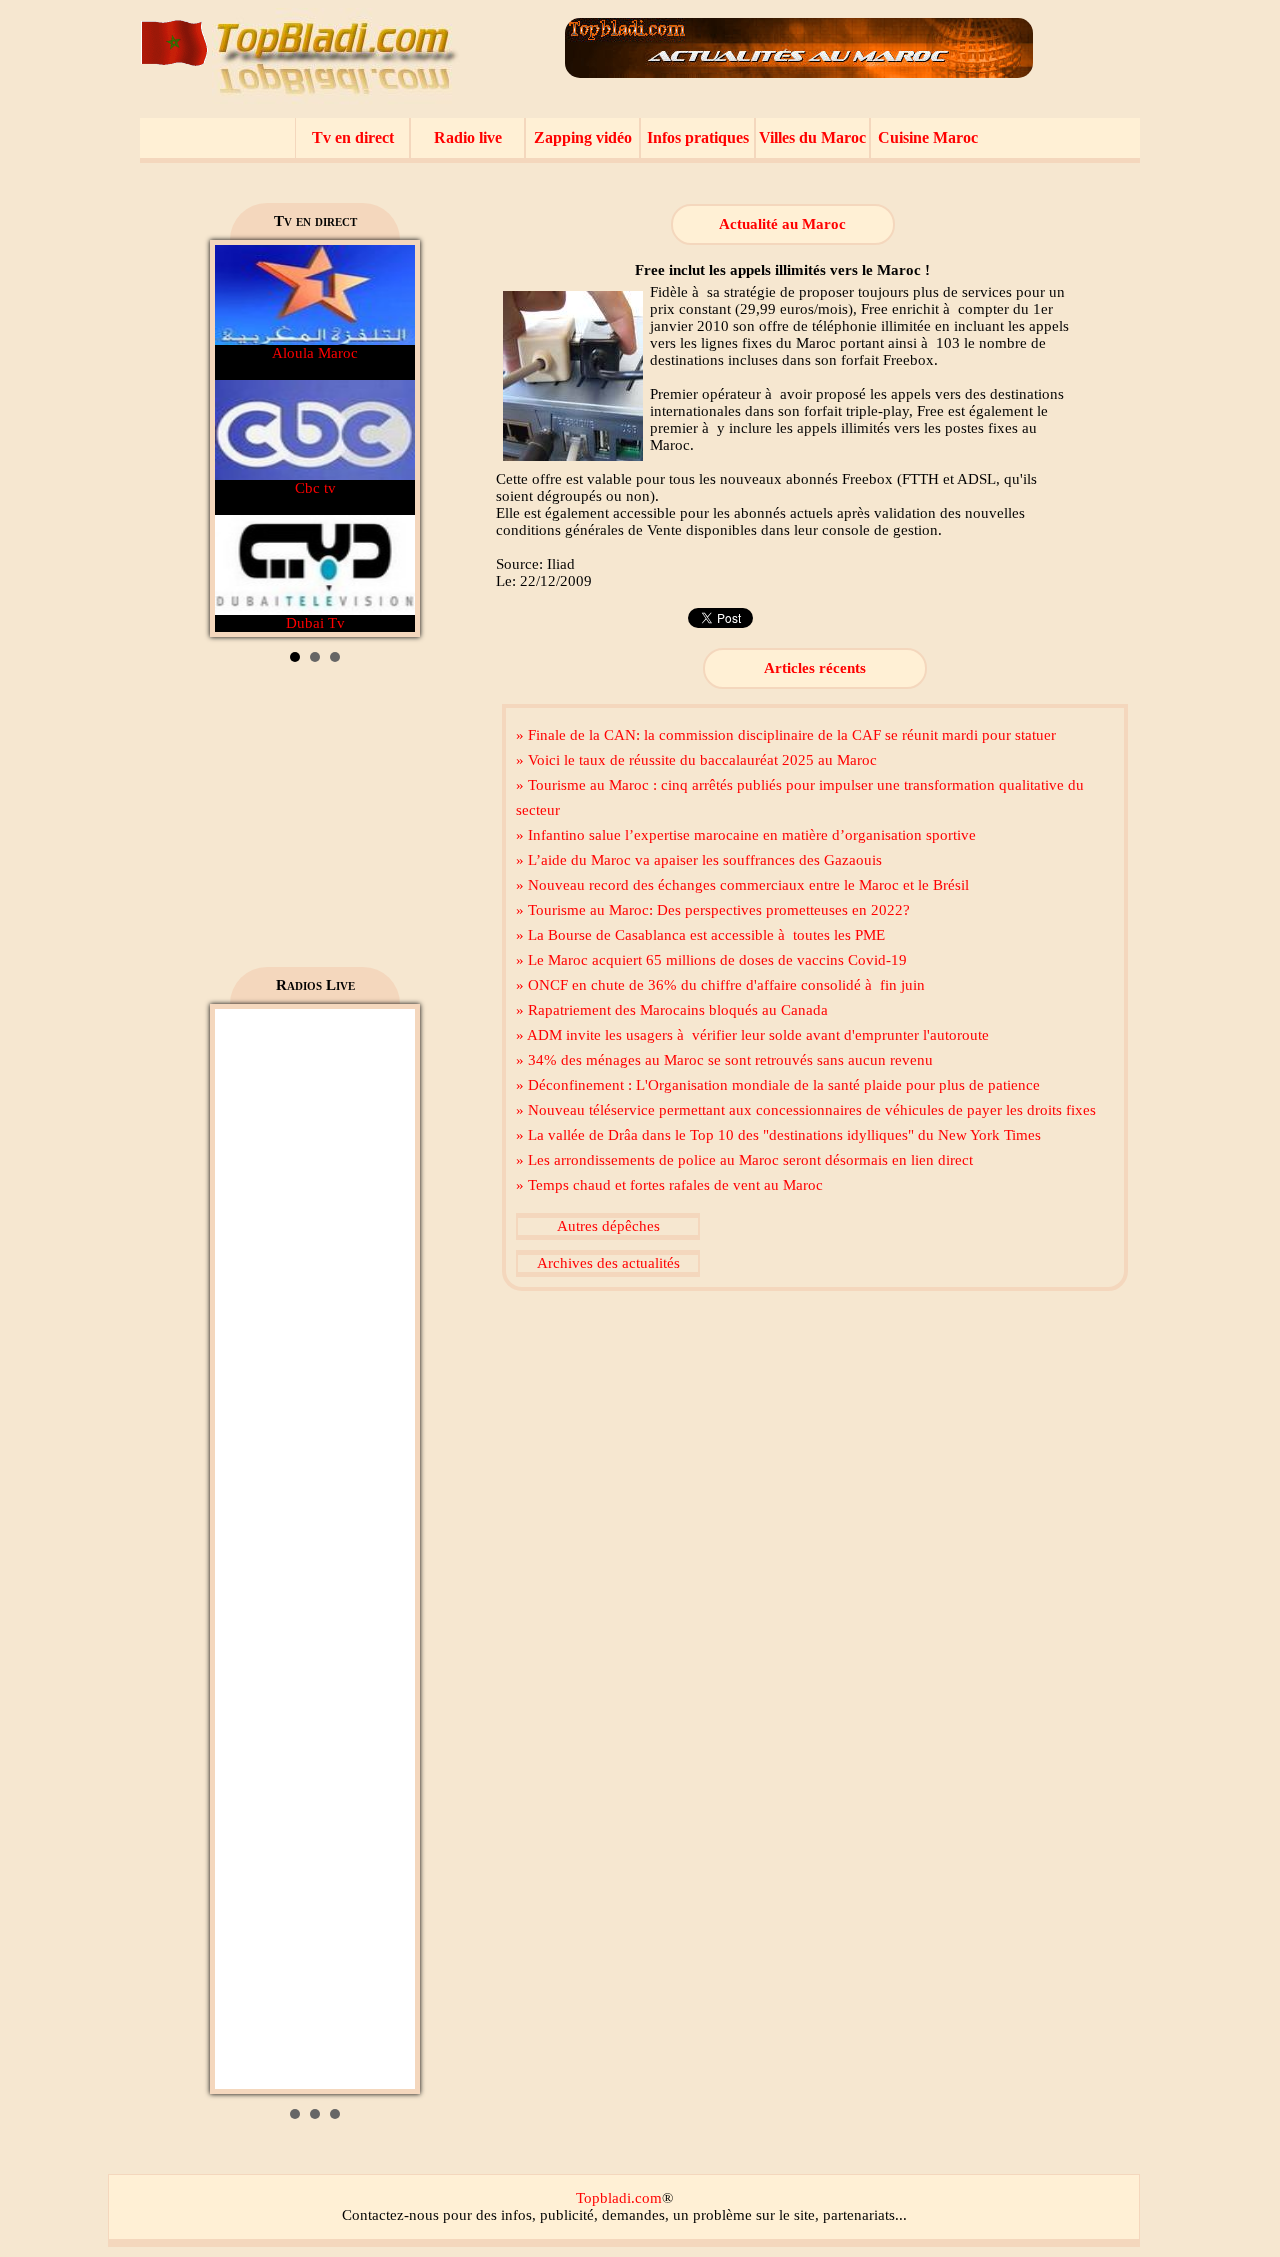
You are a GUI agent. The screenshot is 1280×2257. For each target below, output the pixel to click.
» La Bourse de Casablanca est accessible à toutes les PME (700, 935)
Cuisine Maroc (928, 137)
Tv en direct (353, 137)
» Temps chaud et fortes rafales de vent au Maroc (669, 1185)
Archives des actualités (608, 1263)
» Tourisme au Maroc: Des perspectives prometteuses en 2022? (713, 910)
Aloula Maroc (315, 353)
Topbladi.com (619, 2198)
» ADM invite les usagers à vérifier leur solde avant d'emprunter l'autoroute (752, 1035)
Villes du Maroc (812, 137)
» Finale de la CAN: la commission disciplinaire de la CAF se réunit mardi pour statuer (786, 735)
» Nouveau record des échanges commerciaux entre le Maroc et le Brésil (742, 885)
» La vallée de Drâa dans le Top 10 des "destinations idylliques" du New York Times (778, 1135)
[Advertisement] (315, 822)
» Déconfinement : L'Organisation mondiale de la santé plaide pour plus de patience (778, 1085)
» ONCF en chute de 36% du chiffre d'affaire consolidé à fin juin (720, 985)
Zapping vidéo (583, 137)
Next (389, 439)
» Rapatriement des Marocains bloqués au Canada (672, 1010)
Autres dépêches (608, 1226)
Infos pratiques (698, 137)
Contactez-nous (390, 2215)
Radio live (468, 137)
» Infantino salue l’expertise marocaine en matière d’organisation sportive (746, 835)
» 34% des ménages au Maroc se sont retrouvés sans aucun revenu (724, 1060)
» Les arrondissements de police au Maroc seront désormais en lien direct (744, 1160)
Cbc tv (315, 488)
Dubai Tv (315, 623)
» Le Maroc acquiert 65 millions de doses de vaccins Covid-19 (711, 960)
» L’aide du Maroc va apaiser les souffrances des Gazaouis (699, 860)
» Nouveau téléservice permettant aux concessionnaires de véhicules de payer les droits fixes (806, 1110)
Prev (241, 439)
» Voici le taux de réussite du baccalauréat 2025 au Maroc (696, 760)
